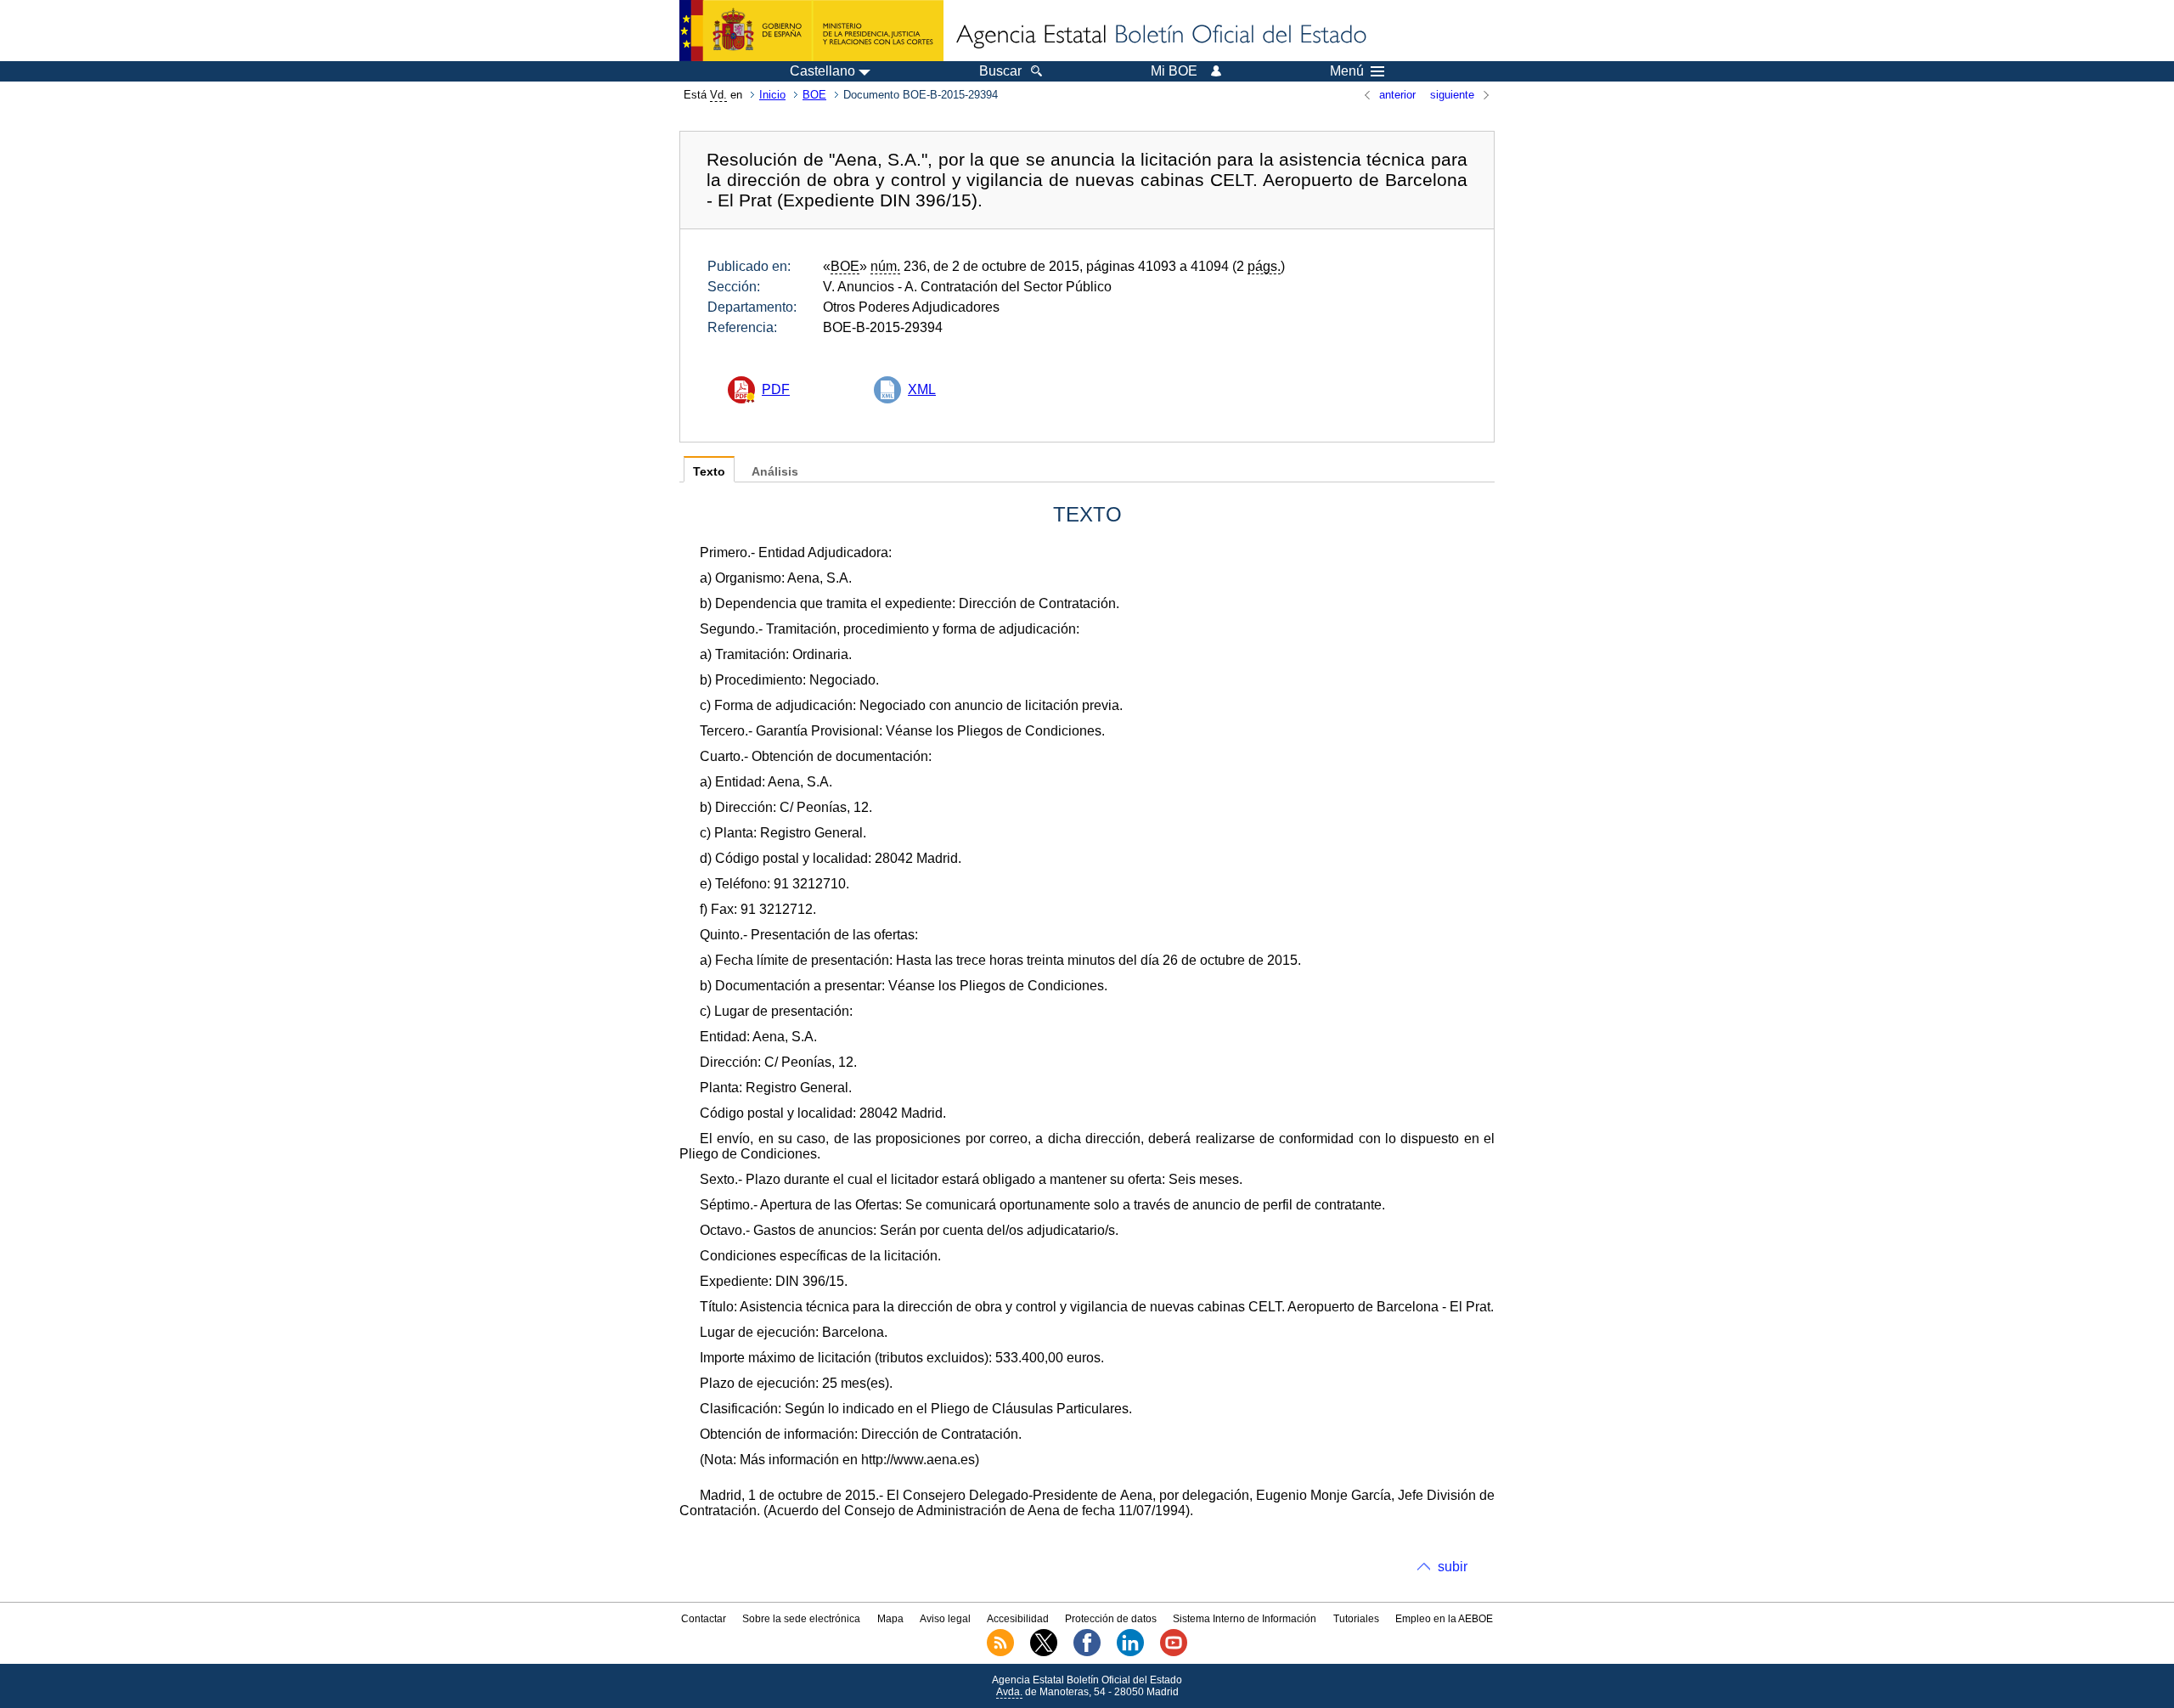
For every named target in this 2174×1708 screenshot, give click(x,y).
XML (922, 389)
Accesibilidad (1018, 1619)
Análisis (775, 472)
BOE (814, 95)
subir (1453, 1567)
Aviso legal (945, 1619)
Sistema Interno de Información (1245, 1619)
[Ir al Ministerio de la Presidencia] (811, 31)
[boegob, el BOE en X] (1044, 1653)
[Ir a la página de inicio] (1160, 36)
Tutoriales (1356, 1619)
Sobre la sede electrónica (801, 1619)
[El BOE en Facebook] (1087, 1653)
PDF (776, 389)
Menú (1347, 71)
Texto (709, 472)
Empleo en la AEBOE (1444, 1619)
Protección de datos (1111, 1619)
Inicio (772, 95)
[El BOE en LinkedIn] (1130, 1653)
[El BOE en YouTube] (1174, 1653)
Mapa (890, 1619)
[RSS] (1000, 1653)
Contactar (704, 1619)
